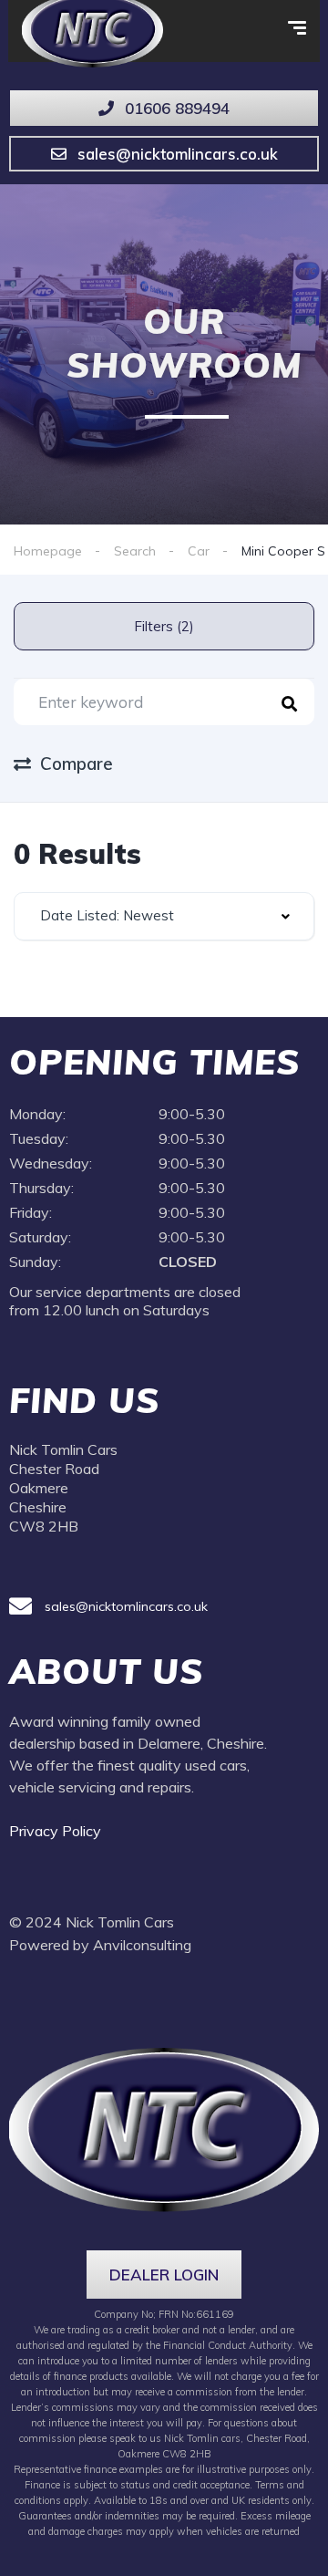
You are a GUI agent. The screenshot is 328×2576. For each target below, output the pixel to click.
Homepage (48, 551)
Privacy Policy (57, 1831)
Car (199, 551)
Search (135, 551)
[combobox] (164, 916)
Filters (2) (164, 626)
